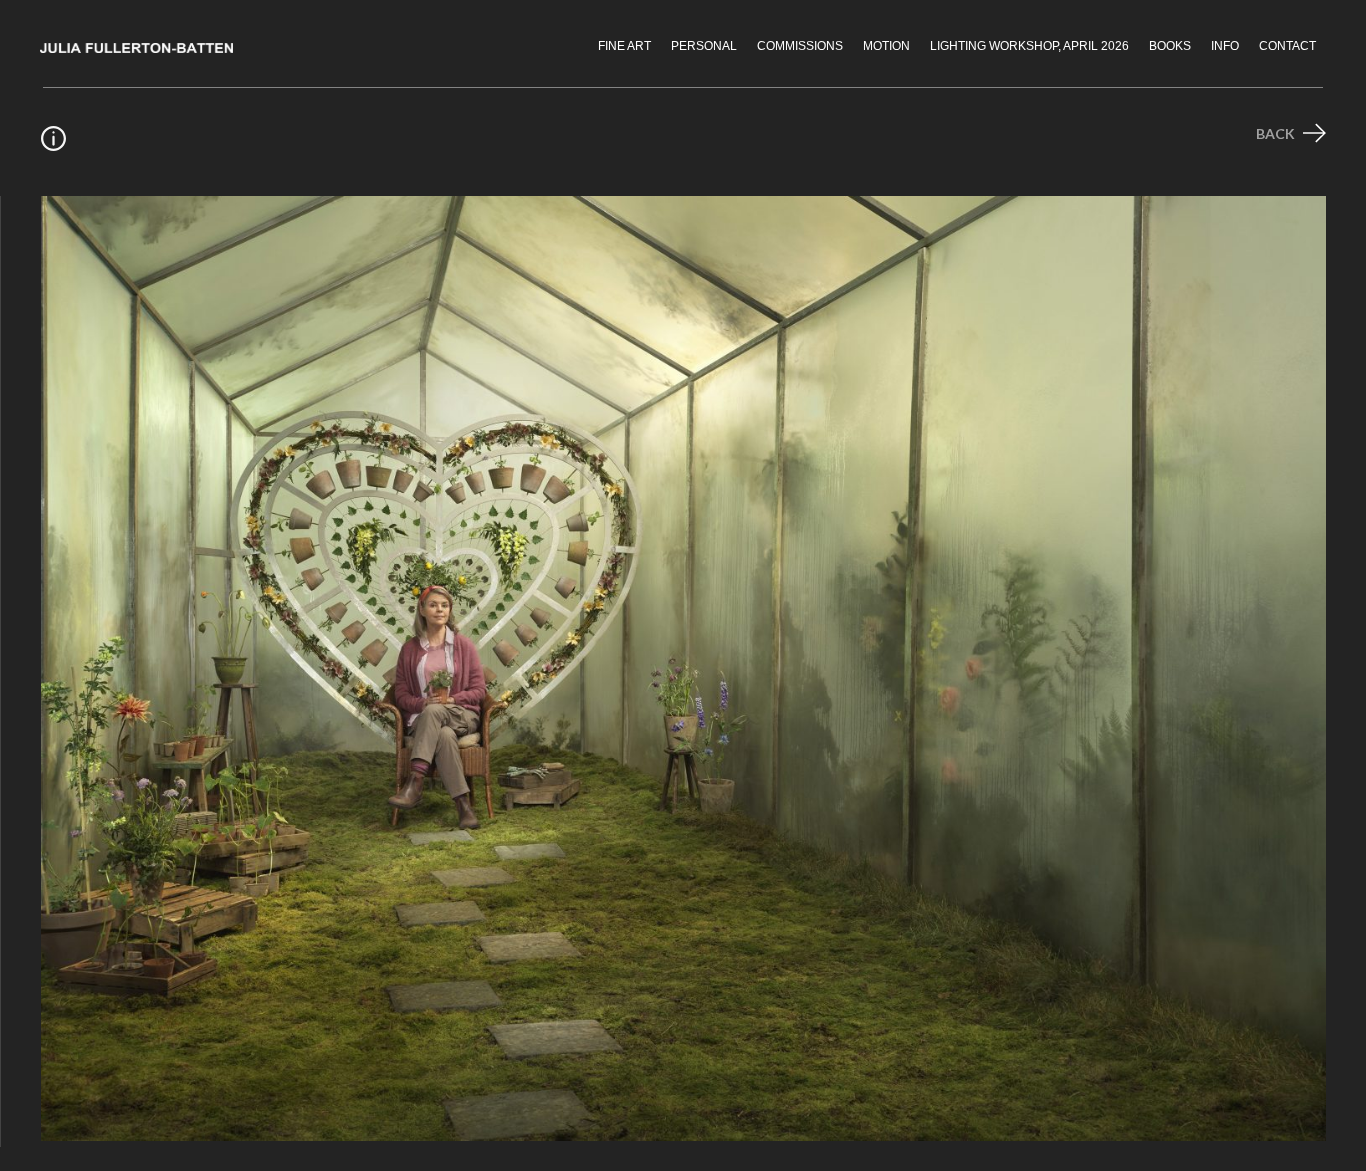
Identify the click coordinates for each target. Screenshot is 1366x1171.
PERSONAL (704, 46)
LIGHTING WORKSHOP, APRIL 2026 (1029, 46)
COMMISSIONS (800, 46)
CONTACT (1287, 46)
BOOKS (1170, 46)
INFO (1225, 46)
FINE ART (624, 46)
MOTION (886, 46)
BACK (1277, 133)
